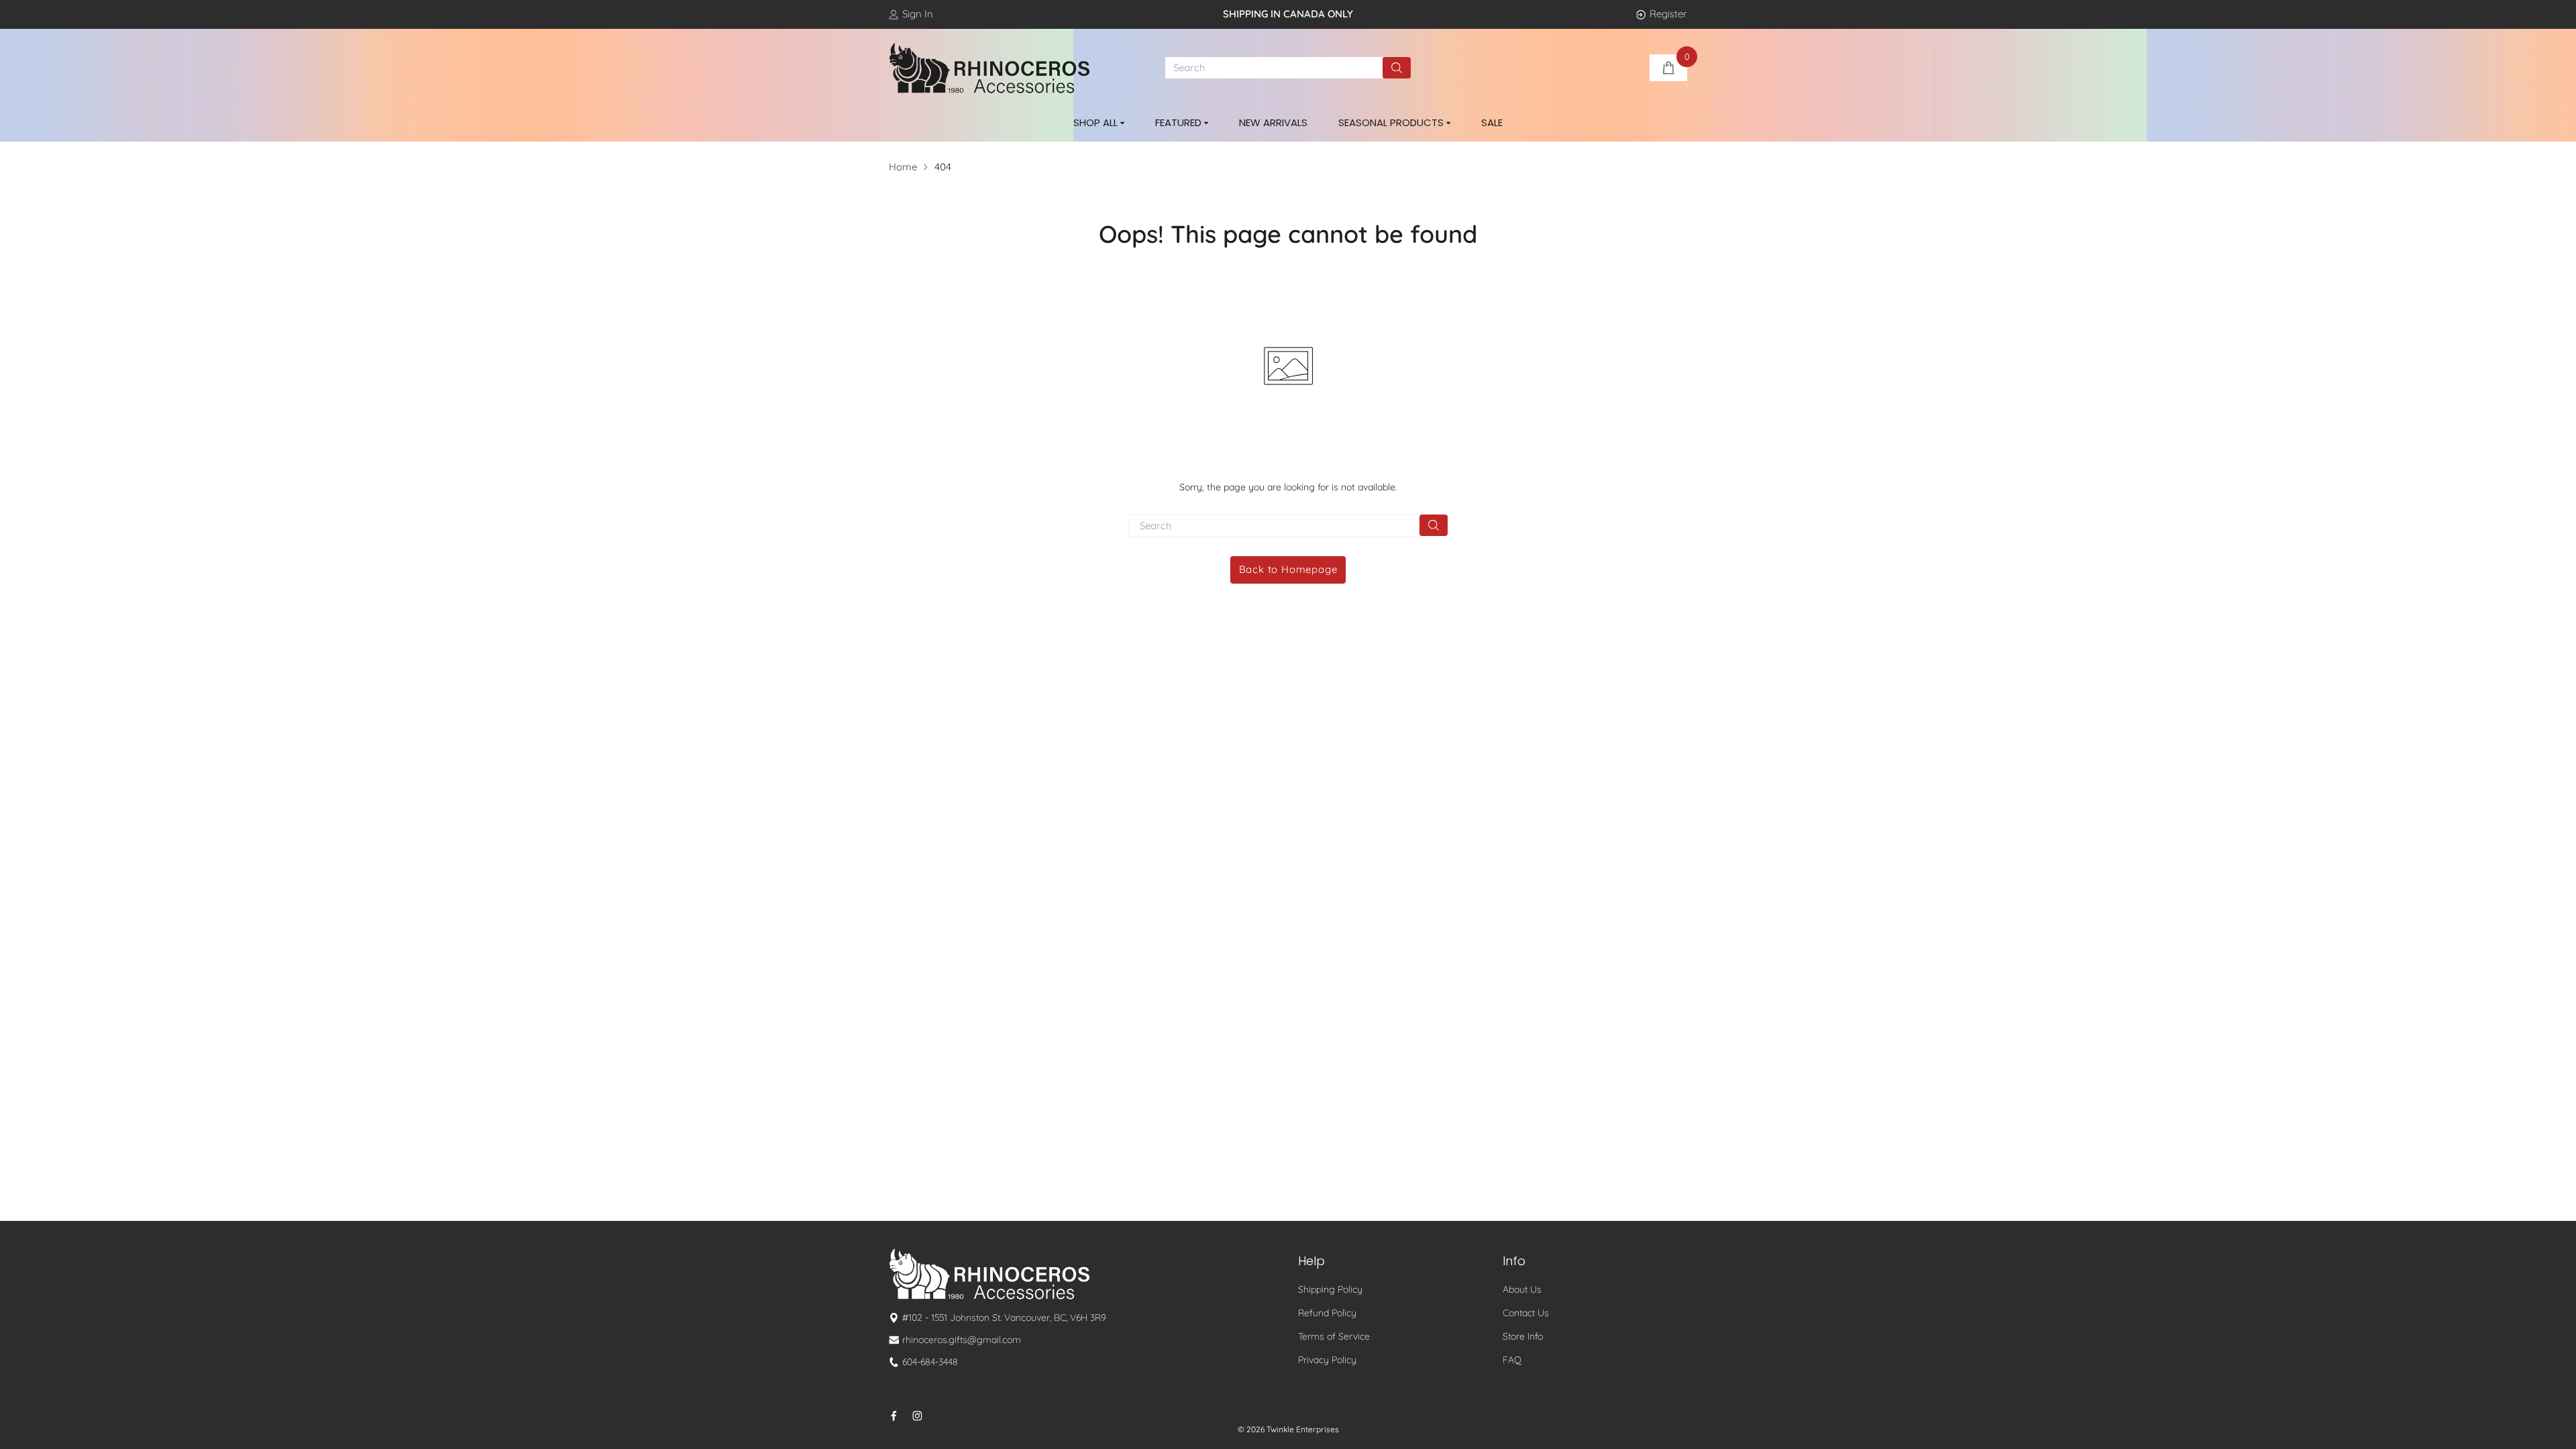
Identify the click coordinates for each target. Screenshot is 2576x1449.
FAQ (1512, 1360)
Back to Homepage (1288, 569)
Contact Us (1526, 1313)
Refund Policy (1327, 1313)
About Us (1522, 1289)
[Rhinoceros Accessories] (989, 68)
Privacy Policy (1327, 1360)
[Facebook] (894, 1416)
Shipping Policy (1330, 1289)
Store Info (1523, 1336)
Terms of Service (1334, 1336)
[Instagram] (917, 1416)
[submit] (1397, 68)
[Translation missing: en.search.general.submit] (1434, 525)
